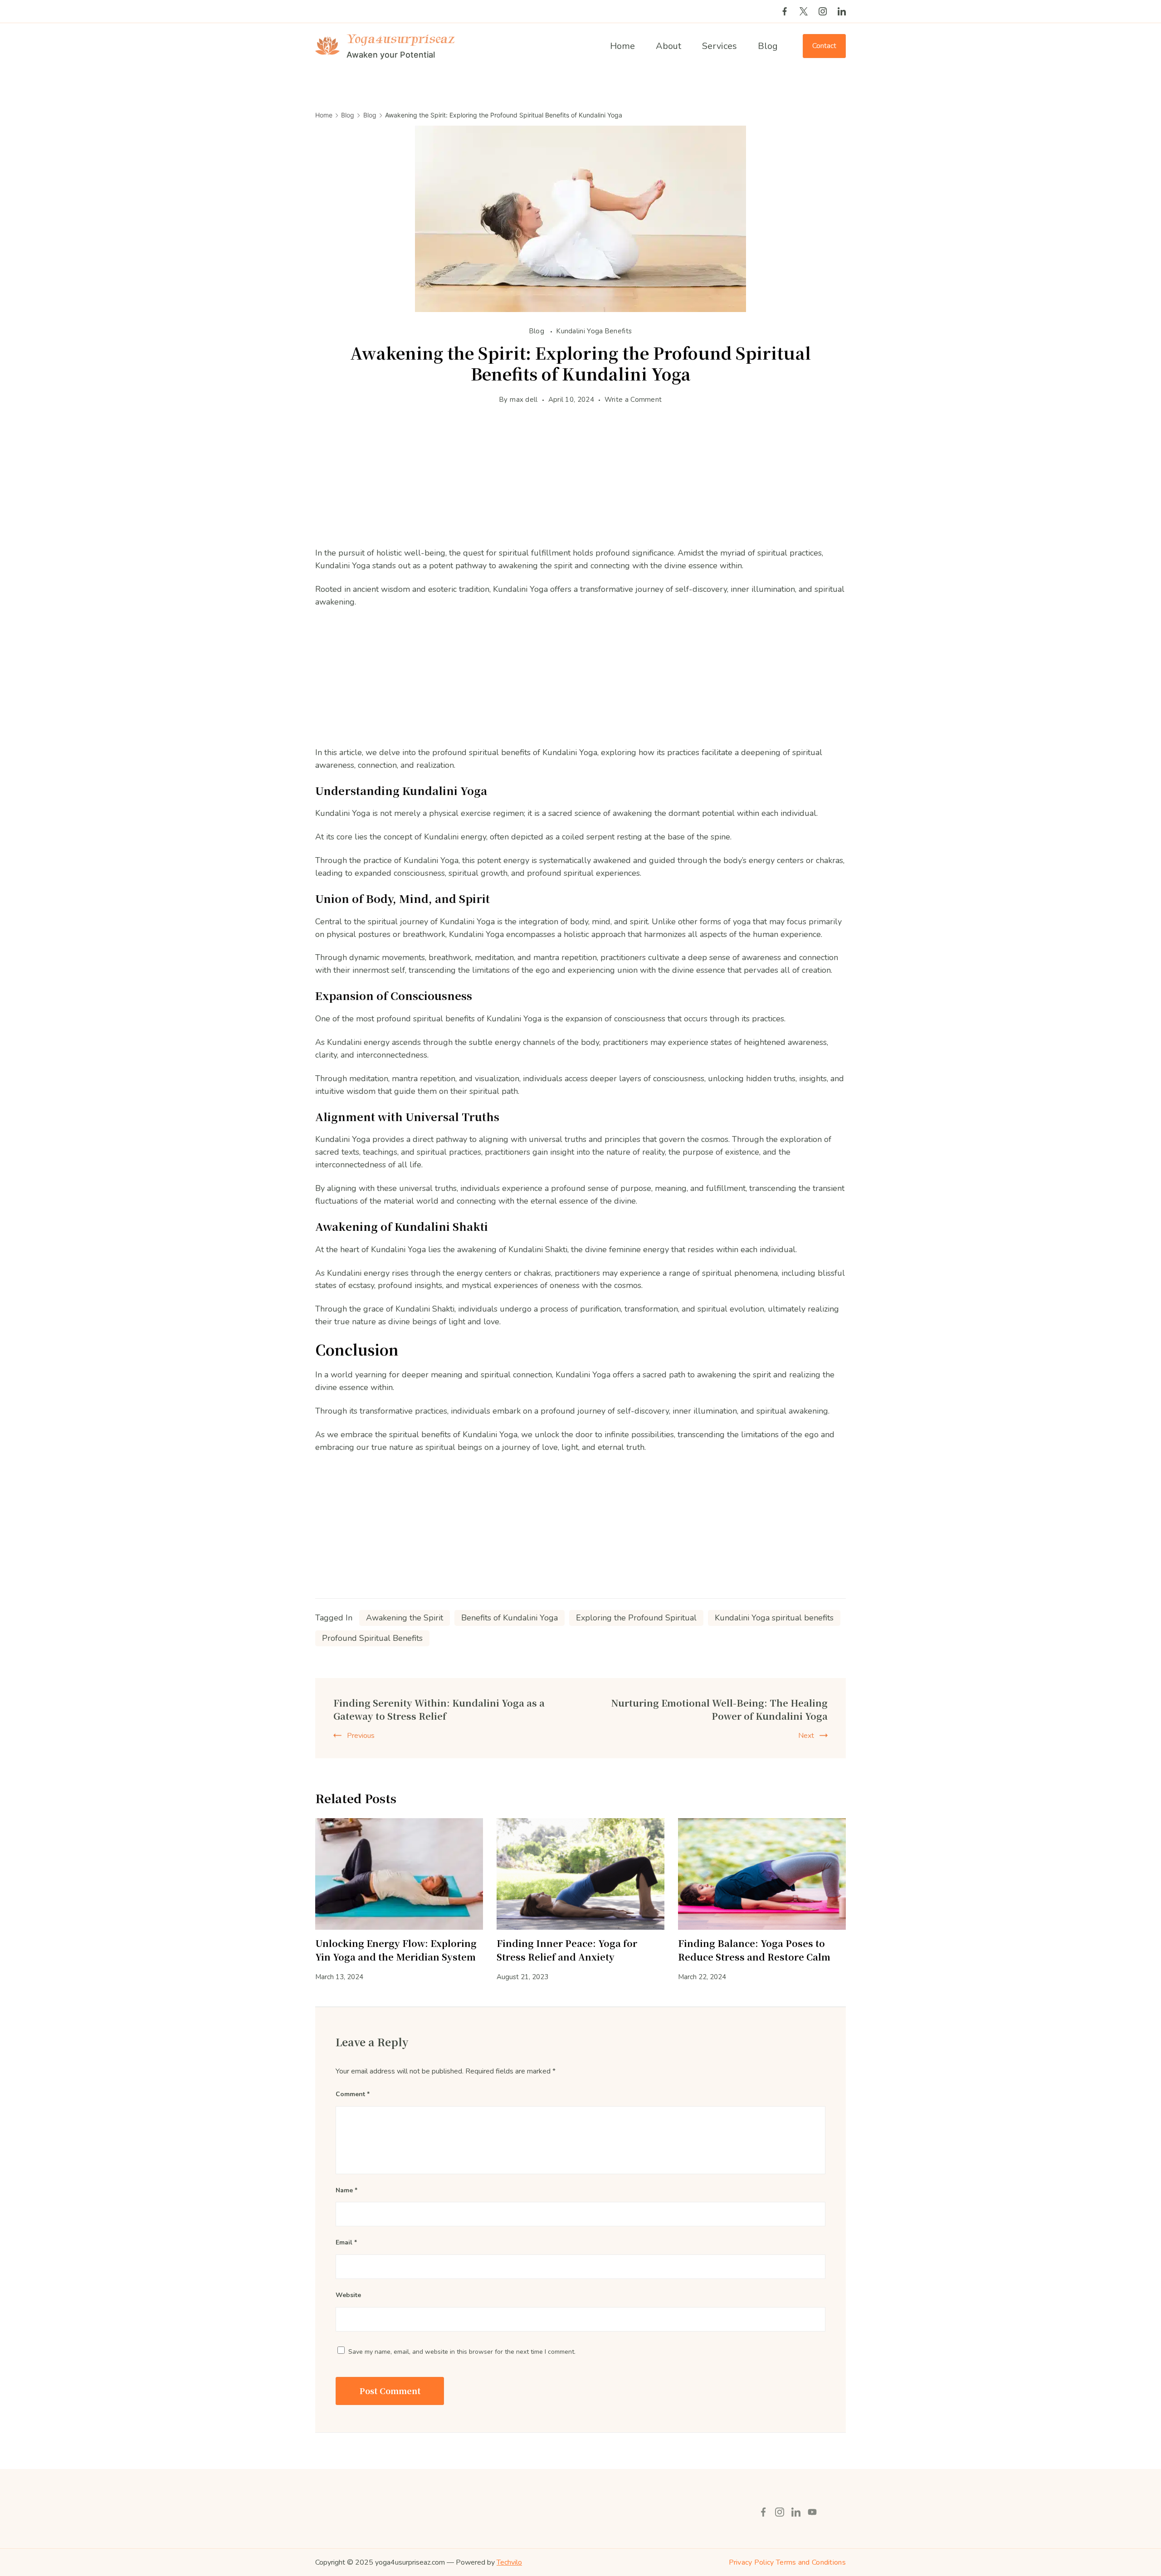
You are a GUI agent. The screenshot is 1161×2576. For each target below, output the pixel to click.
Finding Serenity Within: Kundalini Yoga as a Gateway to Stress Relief (439, 1709)
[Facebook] (785, 11)
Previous (361, 1736)
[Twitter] (804, 11)
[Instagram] (823, 11)
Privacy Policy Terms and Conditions (788, 2562)
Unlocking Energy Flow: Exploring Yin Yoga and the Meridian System (396, 1950)
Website (348, 2295)
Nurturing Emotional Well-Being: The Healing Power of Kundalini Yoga (719, 1709)
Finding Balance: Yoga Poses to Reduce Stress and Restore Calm (754, 1950)
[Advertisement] (580, 483)
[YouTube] (812, 2512)
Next (806, 1736)
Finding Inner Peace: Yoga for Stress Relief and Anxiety (567, 1950)
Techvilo (509, 2562)
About (668, 46)
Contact (824, 46)
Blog (768, 46)
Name (346, 2190)
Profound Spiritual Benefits (372, 1638)
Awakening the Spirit (405, 1618)
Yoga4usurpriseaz (400, 39)
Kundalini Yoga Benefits (594, 331)
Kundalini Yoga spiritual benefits (774, 1618)
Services (720, 46)
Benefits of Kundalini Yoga (510, 1618)
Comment (353, 2094)
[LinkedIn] (842, 11)
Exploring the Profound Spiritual (636, 1618)
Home (622, 46)
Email (346, 2242)
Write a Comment (633, 400)
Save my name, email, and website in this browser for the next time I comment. (462, 2352)
